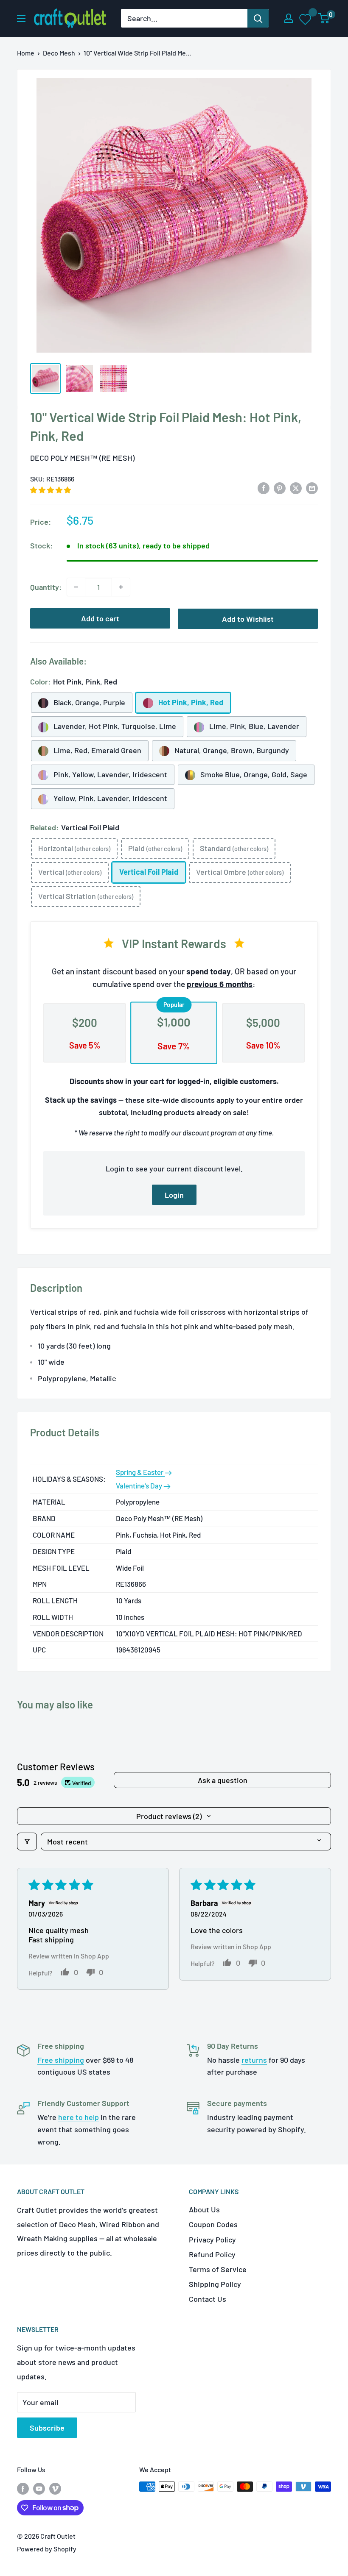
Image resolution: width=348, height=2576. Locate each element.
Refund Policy (212, 2254)
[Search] (258, 18)
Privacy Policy (212, 2239)
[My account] (289, 18)
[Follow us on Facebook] (23, 2488)
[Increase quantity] (121, 587)
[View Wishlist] (306, 19)
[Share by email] (312, 487)
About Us (204, 2209)
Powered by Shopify (47, 2549)
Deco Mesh (59, 53)
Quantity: (46, 587)
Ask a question (223, 1780)
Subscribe (47, 2428)
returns (254, 2060)
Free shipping (61, 2060)
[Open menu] (21, 19)
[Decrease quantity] (76, 587)
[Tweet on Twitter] (296, 487)
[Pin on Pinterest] (280, 487)
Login (174, 1195)
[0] (324, 18)
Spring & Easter (140, 1472)
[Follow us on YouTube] (39, 2488)
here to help (79, 2117)
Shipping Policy (215, 2284)
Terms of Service (218, 2269)
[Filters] (27, 1842)
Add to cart (100, 618)
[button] (51, 490)
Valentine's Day (140, 1486)
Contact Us (208, 2299)
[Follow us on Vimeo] (55, 2488)
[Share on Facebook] (264, 487)
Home (26, 53)
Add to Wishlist (248, 619)
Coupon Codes (213, 2224)
